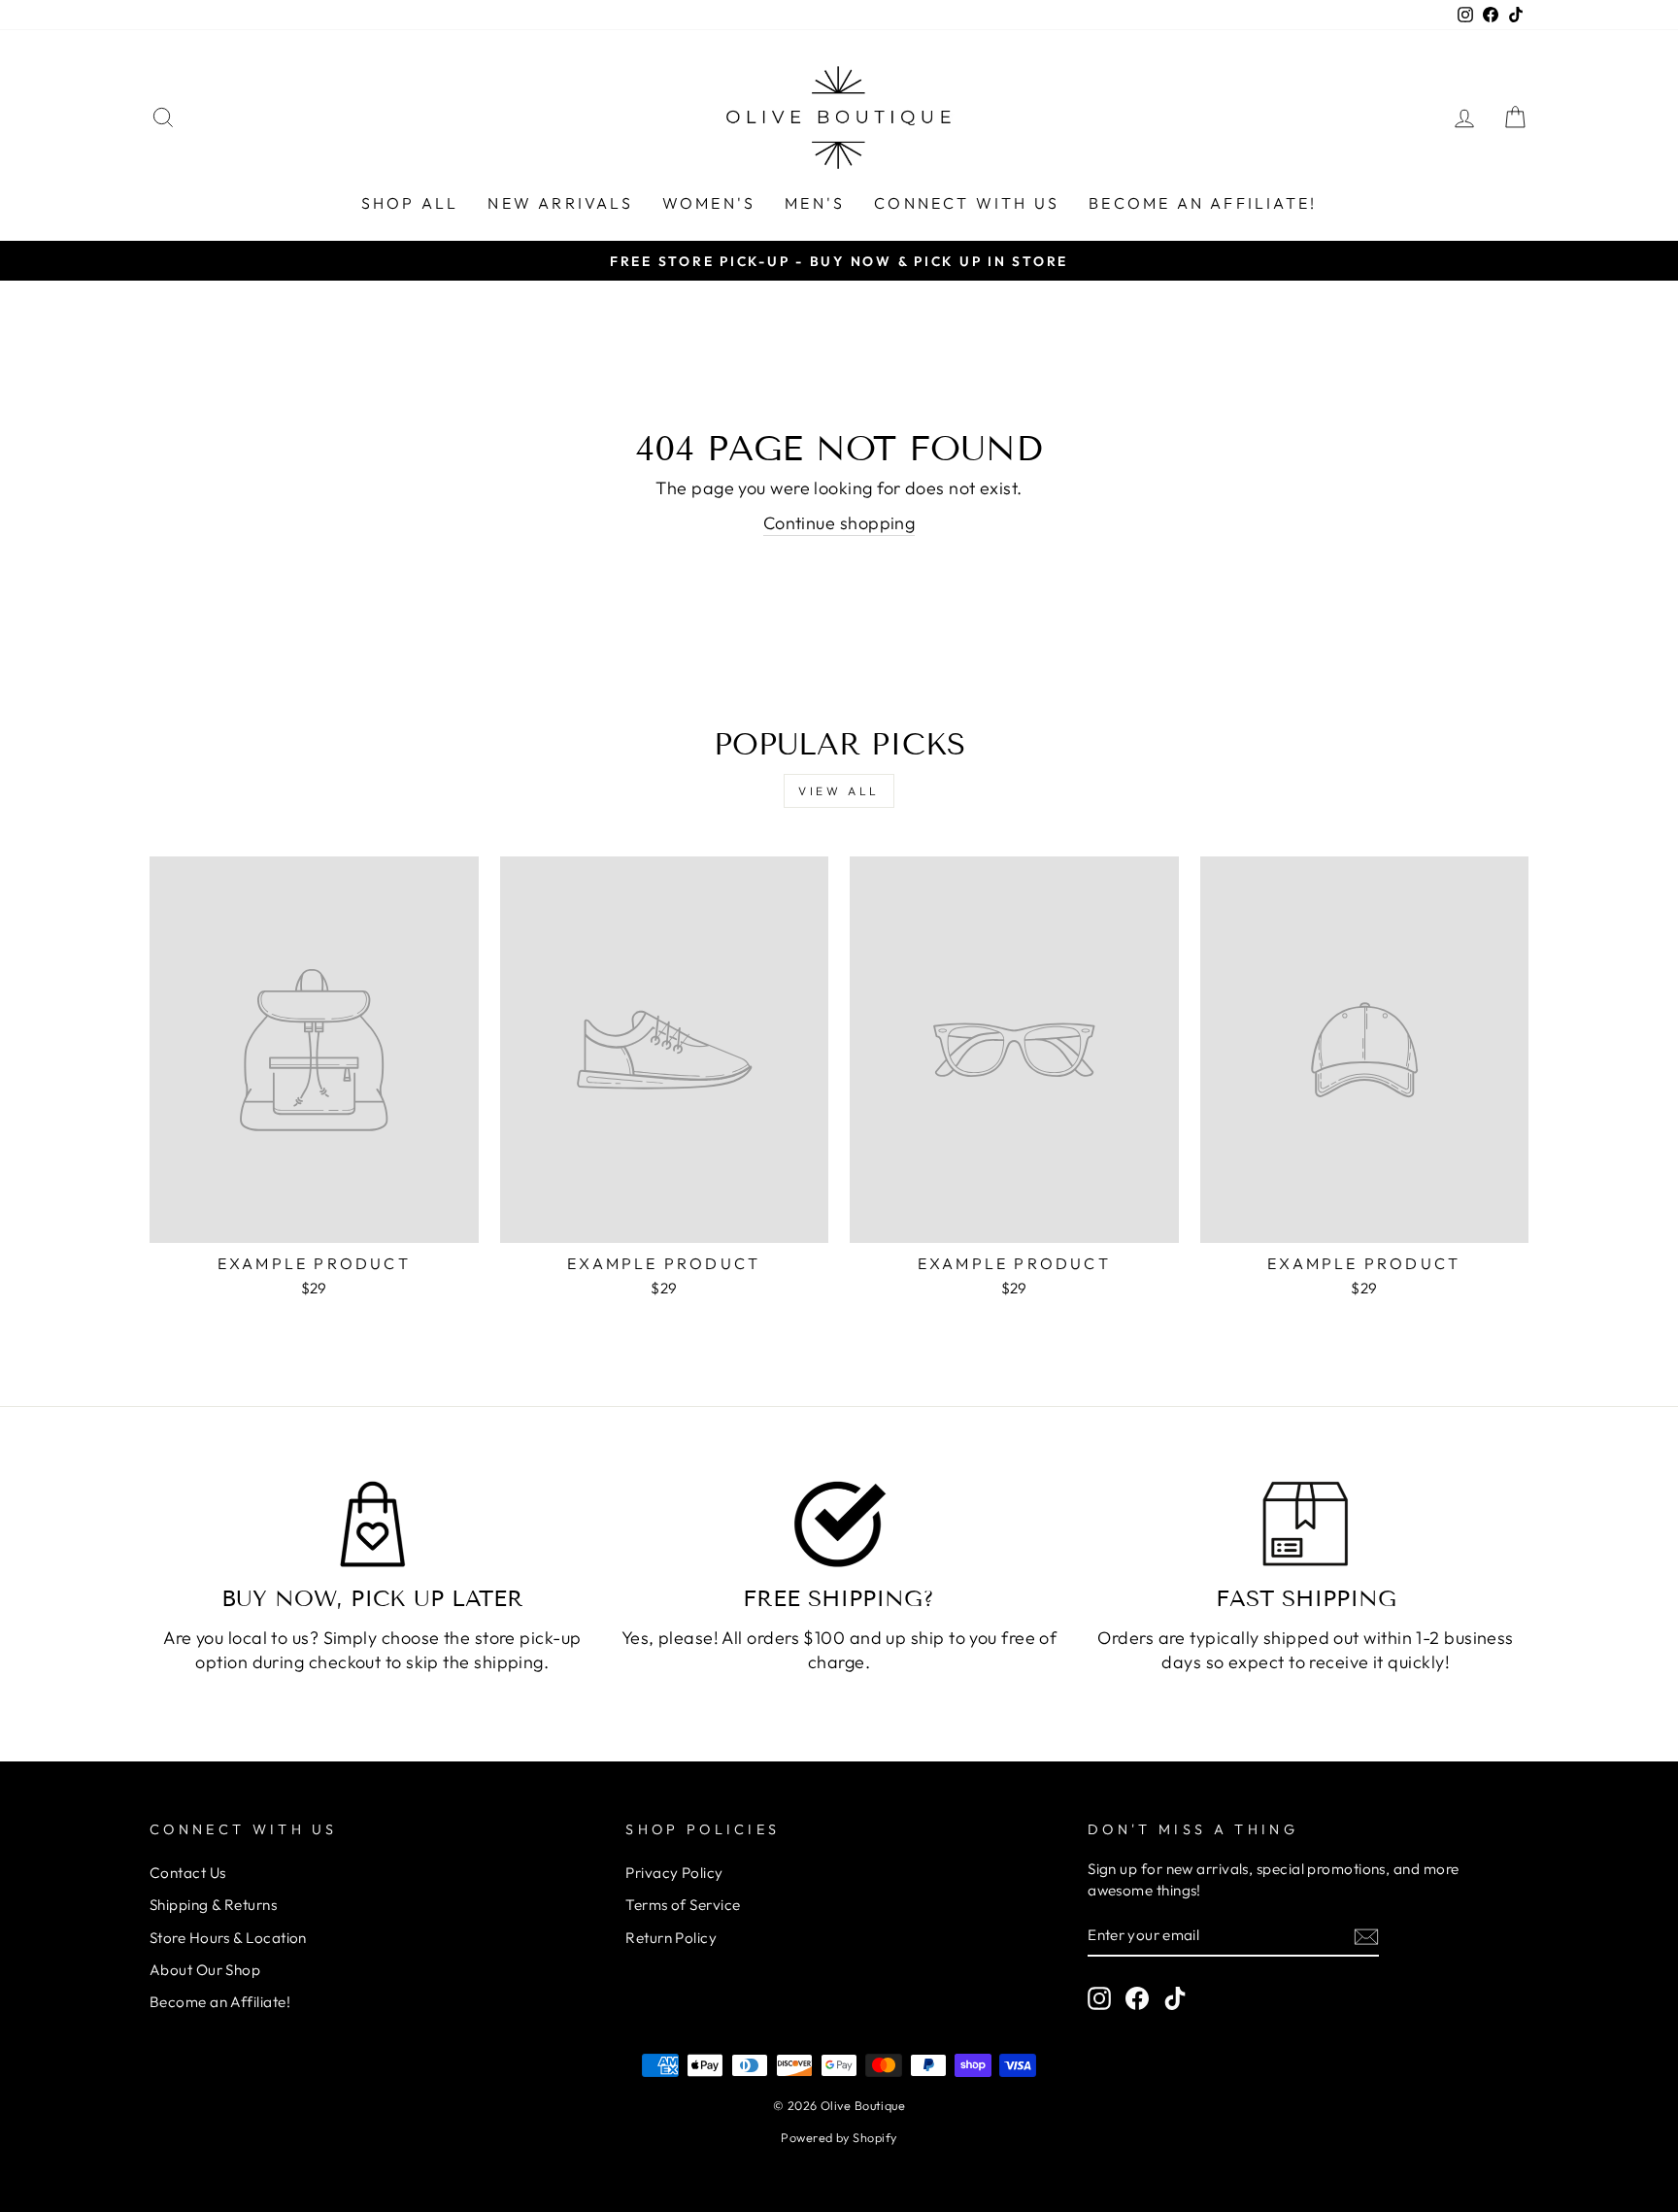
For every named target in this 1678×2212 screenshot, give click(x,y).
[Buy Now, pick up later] (372, 1525)
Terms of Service (683, 1905)
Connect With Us (967, 203)
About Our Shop (205, 1970)
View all (839, 791)
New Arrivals (560, 203)
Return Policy (671, 1938)
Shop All (410, 203)
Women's (709, 203)
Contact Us (188, 1873)
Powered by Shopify (839, 2137)
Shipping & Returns (213, 1905)
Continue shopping (839, 523)
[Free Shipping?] (839, 1525)
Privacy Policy (674, 1873)
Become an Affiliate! (1203, 203)
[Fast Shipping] (1306, 1525)
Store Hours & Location (228, 1938)
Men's (815, 203)
